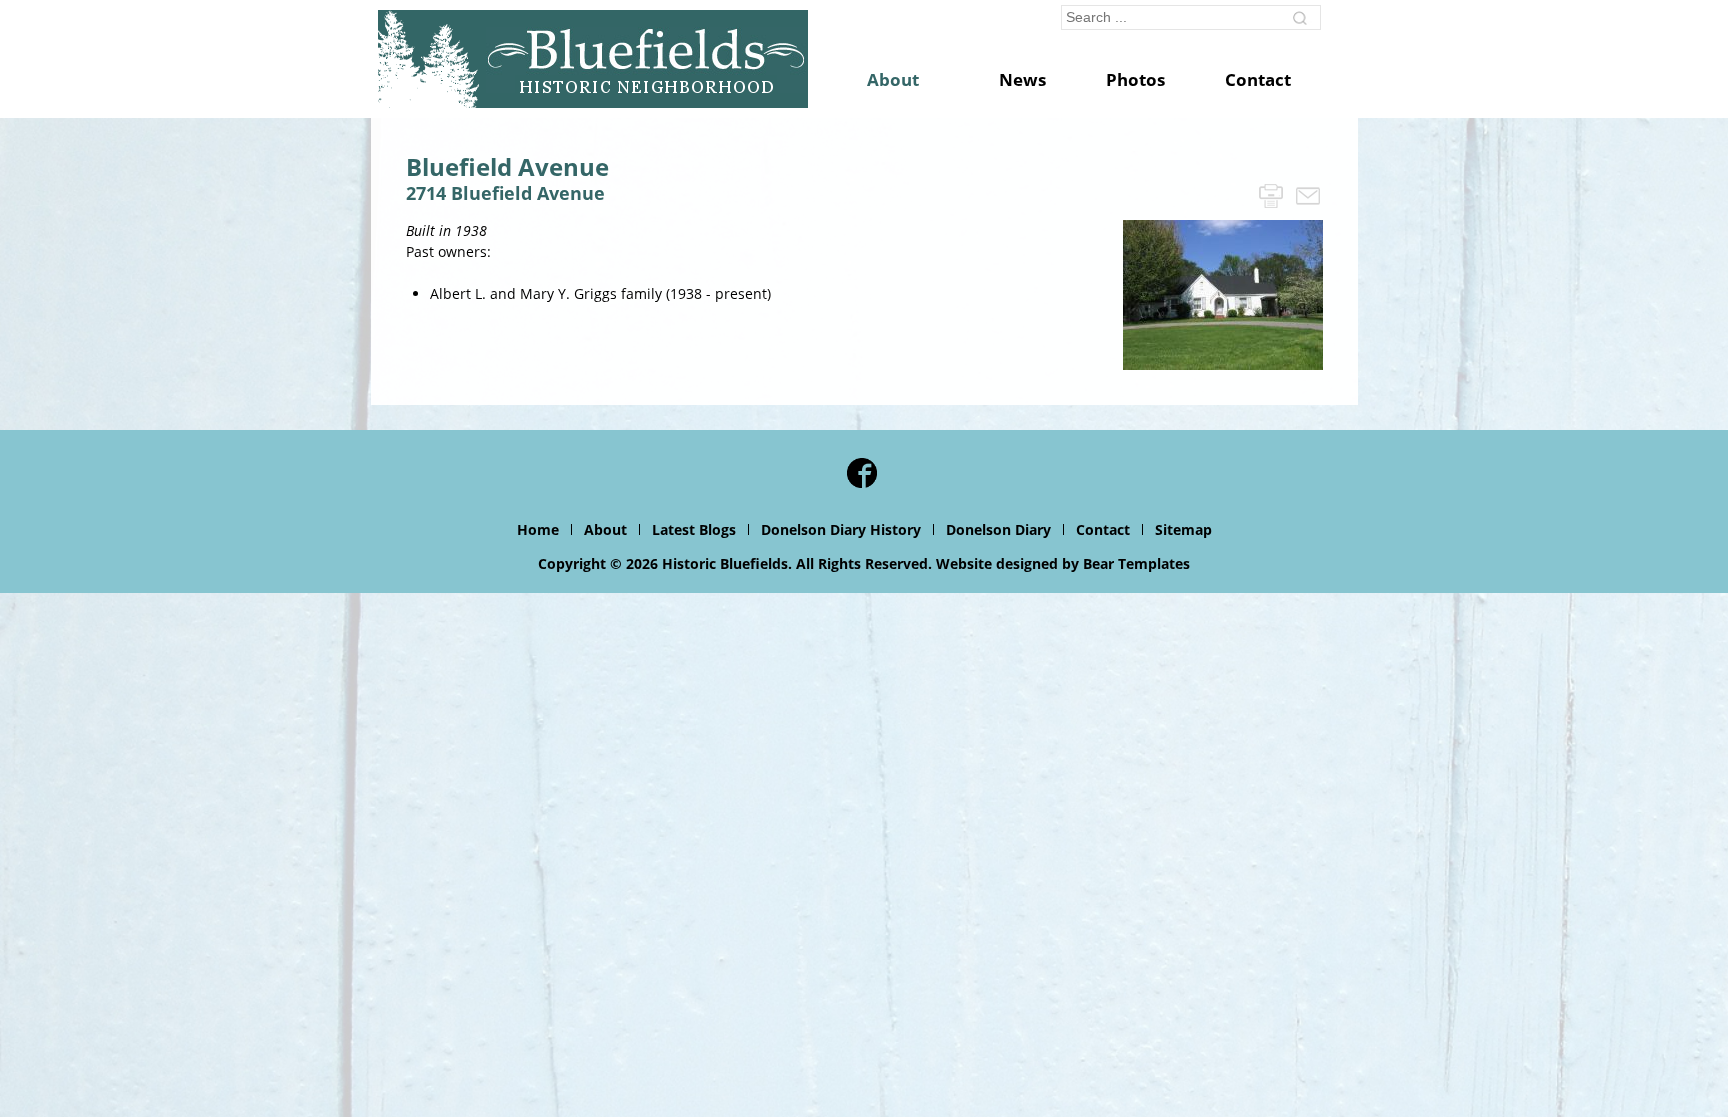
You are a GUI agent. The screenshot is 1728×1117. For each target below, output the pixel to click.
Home (538, 529)
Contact (1103, 529)
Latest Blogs (694, 529)
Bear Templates (1136, 563)
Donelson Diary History (841, 529)
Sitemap (1183, 529)
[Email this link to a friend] (1308, 194)
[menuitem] (903, 80)
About (605, 529)
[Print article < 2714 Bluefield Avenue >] (1271, 194)
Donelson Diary (998, 529)
